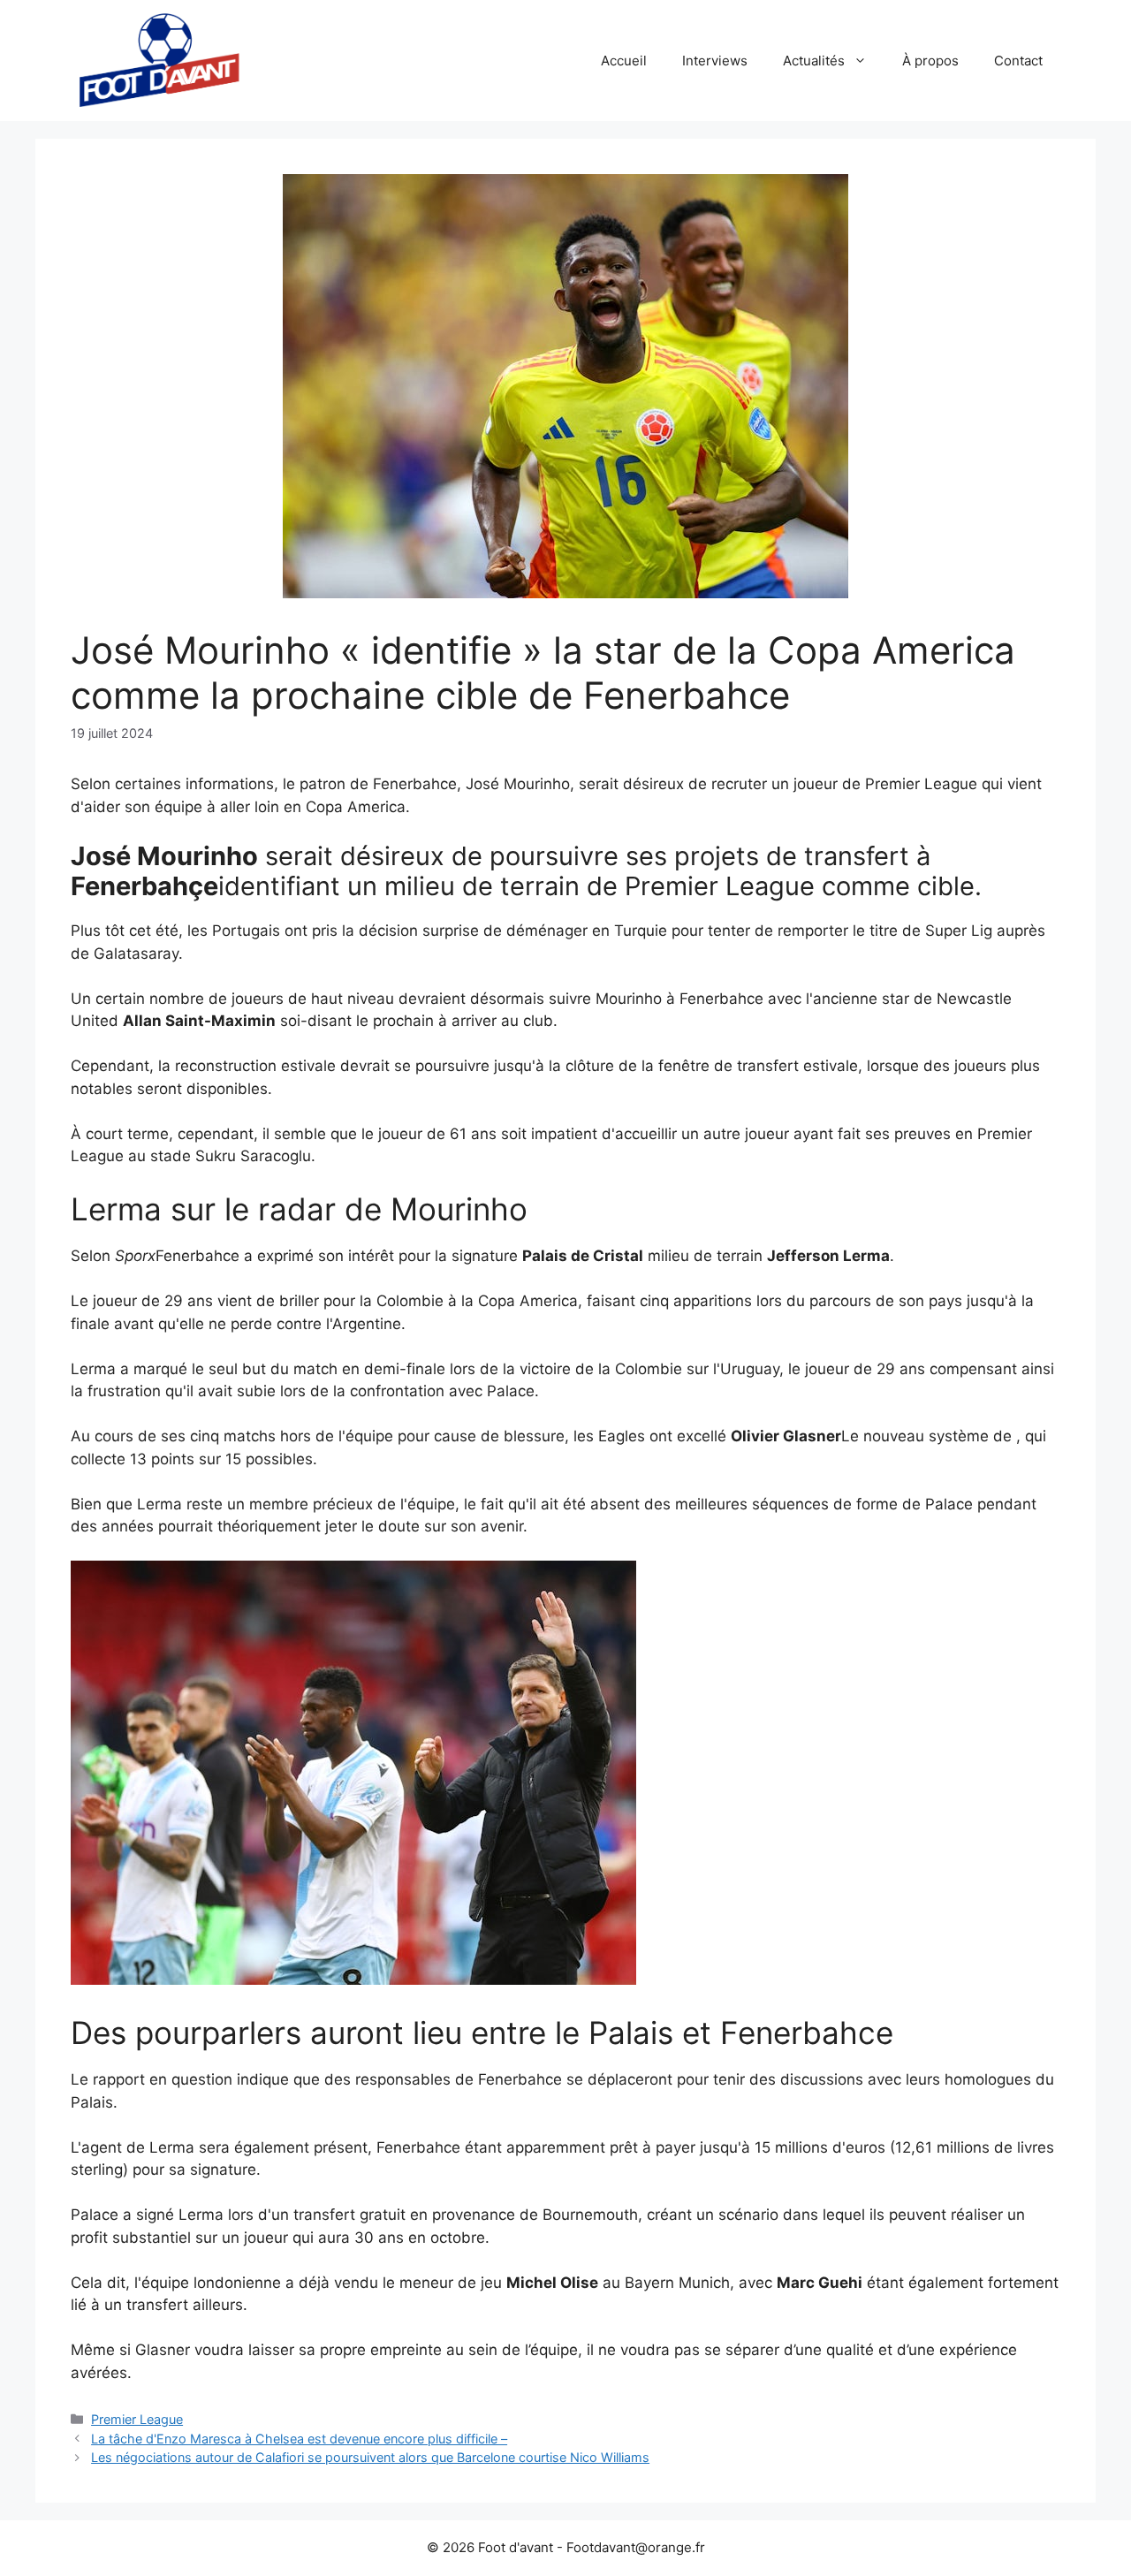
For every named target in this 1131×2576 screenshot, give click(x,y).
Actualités (814, 61)
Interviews (715, 61)
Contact (1018, 61)
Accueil (624, 61)
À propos (930, 61)
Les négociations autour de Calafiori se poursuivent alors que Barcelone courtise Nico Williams (370, 2457)
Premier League (137, 2419)
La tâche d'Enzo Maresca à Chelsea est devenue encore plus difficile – (299, 2439)
